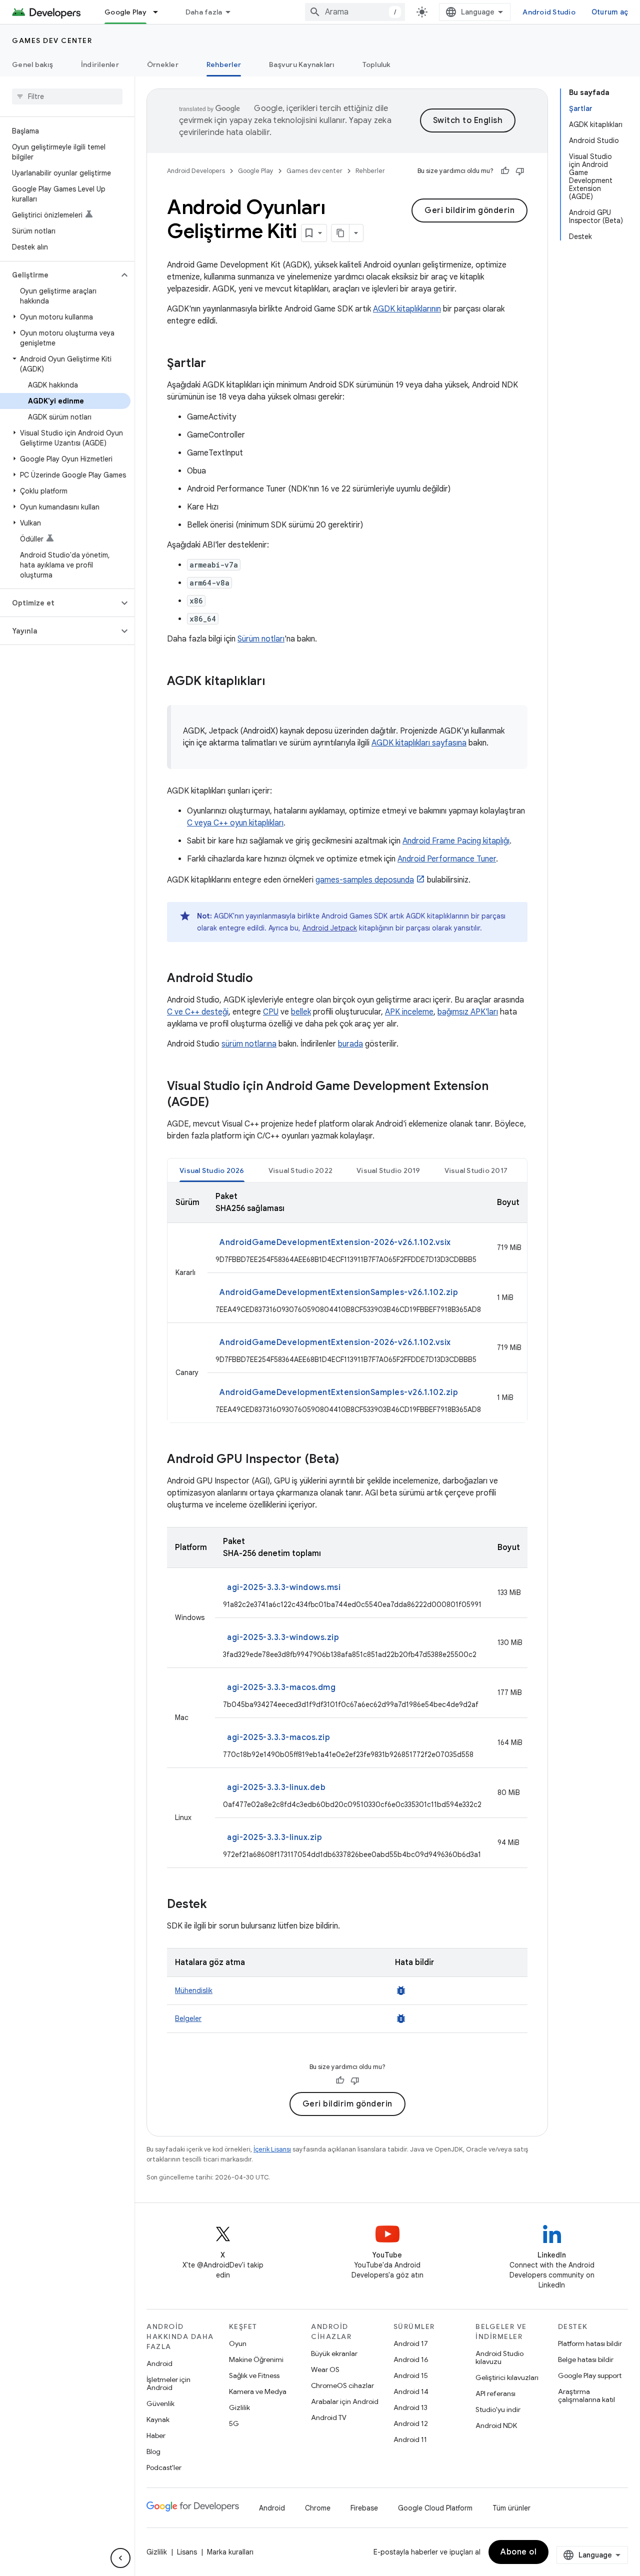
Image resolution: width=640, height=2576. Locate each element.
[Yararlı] (505, 171)
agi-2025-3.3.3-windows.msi (284, 1587)
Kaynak (158, 2419)
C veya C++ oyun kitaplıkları (235, 823)
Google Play (125, 12)
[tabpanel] (347, 1302)
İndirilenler (100, 64)
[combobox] (355, 12)
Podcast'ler (164, 2467)
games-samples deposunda (365, 880)
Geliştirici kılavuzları (507, 2377)
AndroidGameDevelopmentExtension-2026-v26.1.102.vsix (335, 1242)
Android (159, 2363)
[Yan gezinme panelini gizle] (120, 2558)
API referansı (495, 2393)
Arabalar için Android (345, 2401)
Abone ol (518, 2552)
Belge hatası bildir (586, 2359)
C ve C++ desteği (198, 1012)
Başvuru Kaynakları (302, 64)
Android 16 (411, 2359)
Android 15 (411, 2375)
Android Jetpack (330, 928)
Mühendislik (194, 1990)
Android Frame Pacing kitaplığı (456, 841)
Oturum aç (610, 12)
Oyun (238, 2343)
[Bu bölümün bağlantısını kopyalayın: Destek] (217, 1905)
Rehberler (224, 64)
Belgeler (188, 2018)
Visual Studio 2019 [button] (388, 1170)
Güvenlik (160, 2403)
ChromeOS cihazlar (342, 2385)
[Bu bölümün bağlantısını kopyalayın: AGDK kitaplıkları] (275, 682)
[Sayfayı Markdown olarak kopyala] (340, 233)
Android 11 (410, 2439)
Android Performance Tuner (447, 859)
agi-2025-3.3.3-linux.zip (274, 1837)
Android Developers (196, 171)
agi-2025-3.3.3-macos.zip (278, 1737)
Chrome (318, 2508)
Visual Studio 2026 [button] (212, 1170)
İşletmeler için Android (168, 2383)
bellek (301, 1012)
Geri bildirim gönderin (469, 210)
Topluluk (377, 64)
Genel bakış (32, 64)
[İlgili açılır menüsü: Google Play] (160, 12)
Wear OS (325, 2369)
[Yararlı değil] (520, 171)
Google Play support (590, 2375)
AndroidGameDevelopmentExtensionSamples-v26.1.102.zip (339, 1292)
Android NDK (496, 2425)
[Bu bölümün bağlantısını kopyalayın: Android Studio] (263, 979)
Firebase (364, 2508)
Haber (156, 2435)
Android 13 (410, 2407)
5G (234, 2423)
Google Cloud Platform (435, 2508)
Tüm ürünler (511, 2508)
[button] (59, 275)
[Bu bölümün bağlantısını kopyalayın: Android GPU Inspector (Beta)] (349, 1460)
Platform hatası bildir (590, 2343)
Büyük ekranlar (334, 2353)
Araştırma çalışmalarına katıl (586, 2395)
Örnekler (163, 64)
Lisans (187, 2552)
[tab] (212, 1170)
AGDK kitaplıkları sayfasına (419, 743)
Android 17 (411, 2343)
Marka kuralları (230, 2552)
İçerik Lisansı (272, 2149)
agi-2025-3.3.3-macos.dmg (281, 1687)
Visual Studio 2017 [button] (476, 1170)
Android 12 (411, 2423)
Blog (153, 2451)
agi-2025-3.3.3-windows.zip (283, 1637)
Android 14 (411, 2391)
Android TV (329, 2417)
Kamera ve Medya (258, 2391)
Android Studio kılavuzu (499, 2357)
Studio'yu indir (498, 2409)
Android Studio (549, 12)
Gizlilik (239, 2407)
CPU (271, 1012)
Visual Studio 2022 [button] (301, 1170)
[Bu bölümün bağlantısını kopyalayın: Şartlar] (216, 364)
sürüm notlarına (249, 1044)
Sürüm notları (261, 639)
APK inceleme (409, 1012)
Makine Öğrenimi (256, 2359)
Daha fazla (204, 12)
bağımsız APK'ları (468, 1012)
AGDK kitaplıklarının (407, 309)
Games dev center (52, 40)
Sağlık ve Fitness (254, 2375)
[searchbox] (67, 96)
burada (350, 1044)
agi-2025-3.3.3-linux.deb (276, 1787)
